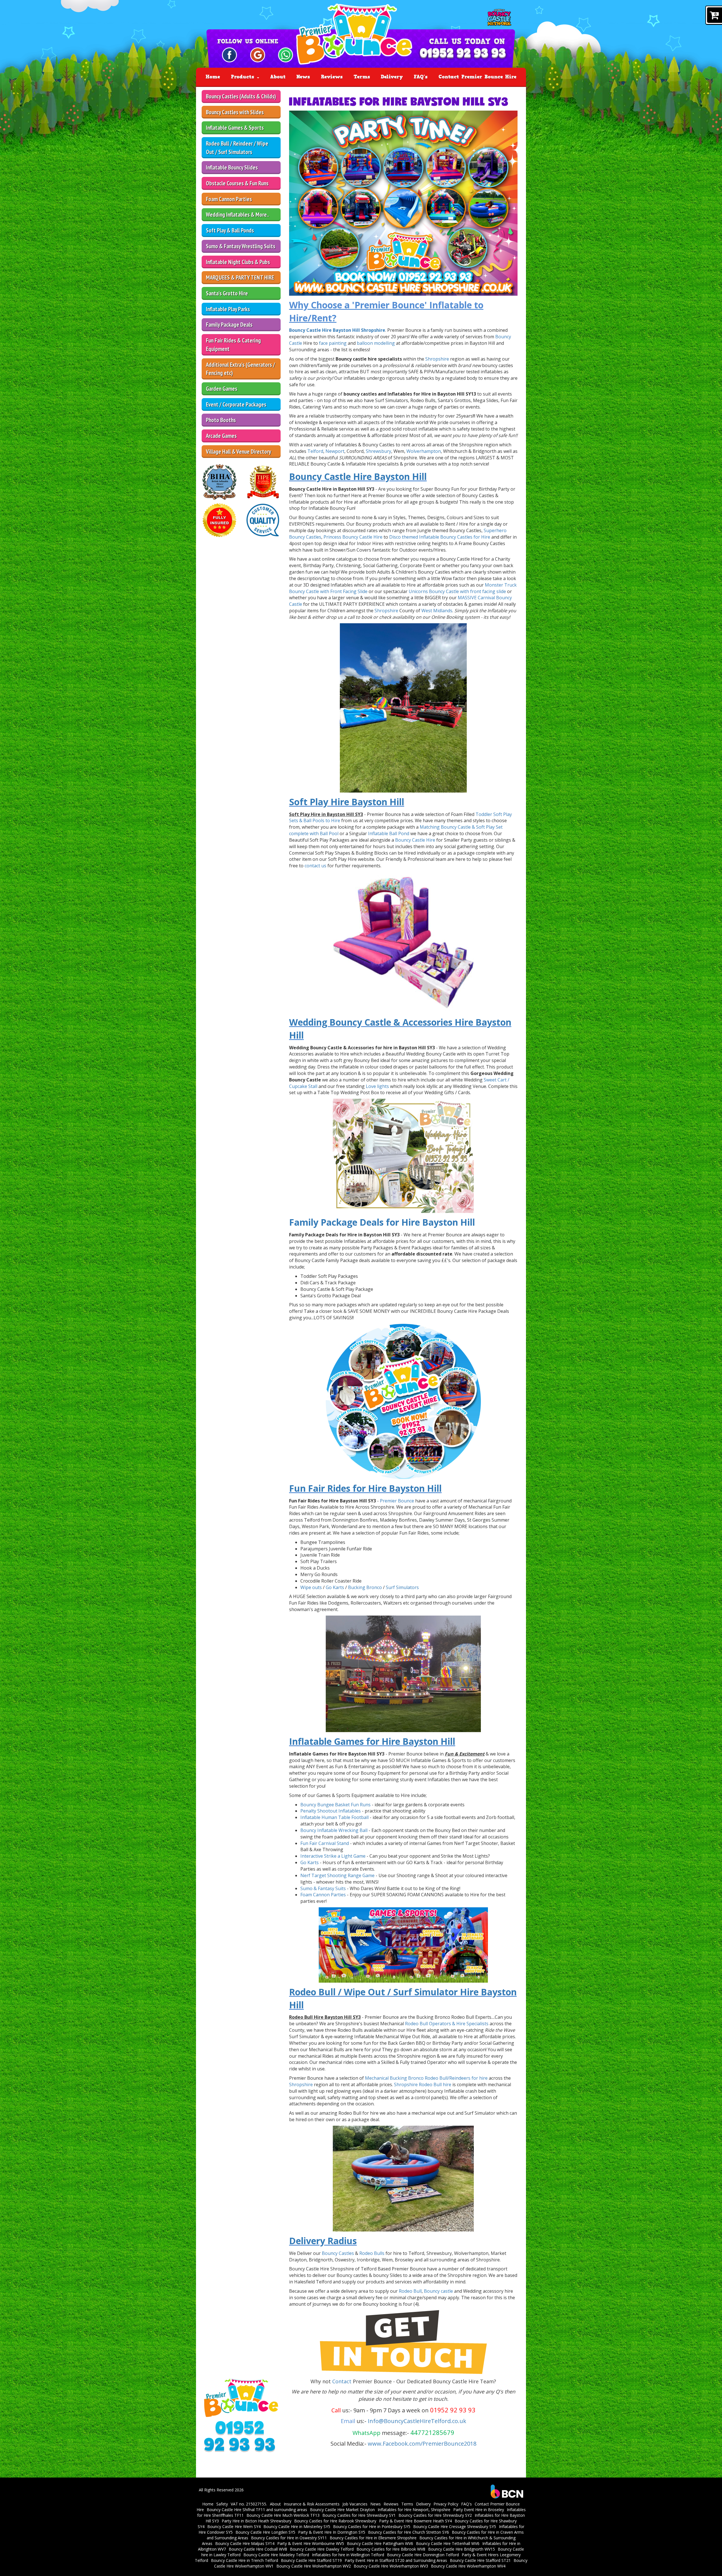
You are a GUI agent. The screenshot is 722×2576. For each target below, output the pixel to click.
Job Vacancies (355, 2504)
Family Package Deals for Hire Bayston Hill (382, 1222)
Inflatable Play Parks (228, 309)
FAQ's (421, 77)
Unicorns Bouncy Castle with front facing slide (457, 591)
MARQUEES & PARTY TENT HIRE (240, 277)
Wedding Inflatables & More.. (237, 215)
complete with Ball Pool (314, 833)
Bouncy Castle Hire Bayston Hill (358, 476)
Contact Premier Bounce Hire (477, 77)
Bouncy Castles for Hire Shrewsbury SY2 (435, 2515)
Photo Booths (221, 420)
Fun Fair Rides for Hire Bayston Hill (365, 1488)
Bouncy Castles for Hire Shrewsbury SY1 (359, 2515)
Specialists (477, 2024)
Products (244, 77)
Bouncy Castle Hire (416, 840)
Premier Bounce (397, 1501)
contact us (315, 866)
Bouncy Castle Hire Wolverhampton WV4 (468, 2566)
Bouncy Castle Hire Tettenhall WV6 (448, 2543)
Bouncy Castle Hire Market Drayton (342, 2510)
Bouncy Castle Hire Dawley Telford (322, 2549)
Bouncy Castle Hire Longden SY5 (265, 2532)
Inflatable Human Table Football (334, 1817)
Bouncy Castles (338, 2253)
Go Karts (335, 1587)
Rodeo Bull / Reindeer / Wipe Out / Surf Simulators (237, 148)
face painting (333, 343)
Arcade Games (221, 436)
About (278, 77)
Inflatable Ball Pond (389, 833)
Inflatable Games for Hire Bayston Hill (372, 1741)
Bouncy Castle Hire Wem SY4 (234, 2526)
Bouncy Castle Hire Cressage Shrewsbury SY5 (455, 2526)
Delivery (392, 77)
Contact (343, 2381)
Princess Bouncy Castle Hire (353, 537)
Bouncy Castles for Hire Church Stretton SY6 (409, 2532)
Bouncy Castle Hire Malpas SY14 (245, 2543)
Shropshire (437, 359)
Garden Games (222, 389)
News (303, 77)
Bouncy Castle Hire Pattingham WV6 (380, 2543)
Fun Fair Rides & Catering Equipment (233, 345)
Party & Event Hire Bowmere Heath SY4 (415, 2521)
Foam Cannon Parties (229, 199)
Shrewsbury (378, 451)
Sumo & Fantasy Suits (323, 1888)
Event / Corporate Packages (236, 404)
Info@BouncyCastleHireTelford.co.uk (417, 2421)
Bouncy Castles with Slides (235, 112)
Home (213, 77)
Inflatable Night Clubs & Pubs (238, 262)
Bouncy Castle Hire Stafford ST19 (311, 2560)
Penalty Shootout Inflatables (331, 1811)
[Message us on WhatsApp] (286, 54)
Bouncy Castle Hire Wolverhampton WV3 (391, 2566)
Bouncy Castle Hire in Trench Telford (245, 2560)
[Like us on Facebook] (229, 54)
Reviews (332, 77)
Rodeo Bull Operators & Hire (435, 2024)
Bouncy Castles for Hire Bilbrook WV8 (391, 2549)
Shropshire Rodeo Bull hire (423, 2085)
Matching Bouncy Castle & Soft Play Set (461, 827)
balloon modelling (376, 343)
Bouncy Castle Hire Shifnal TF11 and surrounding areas (257, 2510)
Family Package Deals (229, 325)
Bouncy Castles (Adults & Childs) (241, 96)
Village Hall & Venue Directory (238, 452)
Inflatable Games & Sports (235, 128)
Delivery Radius (323, 2241)
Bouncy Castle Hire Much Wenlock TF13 (283, 2515)
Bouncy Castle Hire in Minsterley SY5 (297, 2526)
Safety (222, 2504)
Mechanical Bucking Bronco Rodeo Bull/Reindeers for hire (427, 2078)
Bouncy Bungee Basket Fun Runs (335, 1805)
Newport (335, 451)
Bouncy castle (438, 2291)
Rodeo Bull (410, 2291)
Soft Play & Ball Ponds (230, 230)
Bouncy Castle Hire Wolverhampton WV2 (314, 2566)
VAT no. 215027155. (249, 2504)
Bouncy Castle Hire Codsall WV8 (258, 2549)
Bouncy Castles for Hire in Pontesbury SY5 (372, 2526)
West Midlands (437, 611)
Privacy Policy (446, 2504)
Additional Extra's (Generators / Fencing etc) (240, 369)
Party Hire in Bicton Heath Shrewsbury (257, 2521)
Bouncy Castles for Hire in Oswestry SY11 (289, 2538)
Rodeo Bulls (372, 2253)
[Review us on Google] (258, 54)
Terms (362, 77)
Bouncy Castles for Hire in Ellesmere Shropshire (373, 2538)
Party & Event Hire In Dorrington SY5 (332, 2532)
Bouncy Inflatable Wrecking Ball (334, 1830)
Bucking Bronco (365, 1587)
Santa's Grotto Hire (227, 293)
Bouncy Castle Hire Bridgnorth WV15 (462, 2549)
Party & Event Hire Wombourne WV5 (311, 2543)
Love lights (377, 1086)
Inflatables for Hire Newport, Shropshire (414, 2510)
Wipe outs (311, 1587)
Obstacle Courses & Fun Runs (237, 183)
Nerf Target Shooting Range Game (337, 1875)
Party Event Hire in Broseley (479, 2510)
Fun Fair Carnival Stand (325, 1843)
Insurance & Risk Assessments (312, 2504)
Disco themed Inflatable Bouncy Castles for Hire (440, 537)
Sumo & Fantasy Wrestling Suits (241, 246)
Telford (315, 451)
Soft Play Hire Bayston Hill (347, 802)
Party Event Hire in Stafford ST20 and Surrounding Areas (396, 2560)
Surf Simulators (402, 1587)
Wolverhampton (424, 451)
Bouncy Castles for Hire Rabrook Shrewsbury (335, 2521)
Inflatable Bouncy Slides (232, 167)
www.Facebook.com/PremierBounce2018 (422, 2444)
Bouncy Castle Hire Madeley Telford (276, 2555)
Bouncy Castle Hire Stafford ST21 (480, 2560)
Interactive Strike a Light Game (333, 1856)
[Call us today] (463, 54)
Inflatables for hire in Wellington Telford (348, 2555)
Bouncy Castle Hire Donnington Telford (423, 2555)
